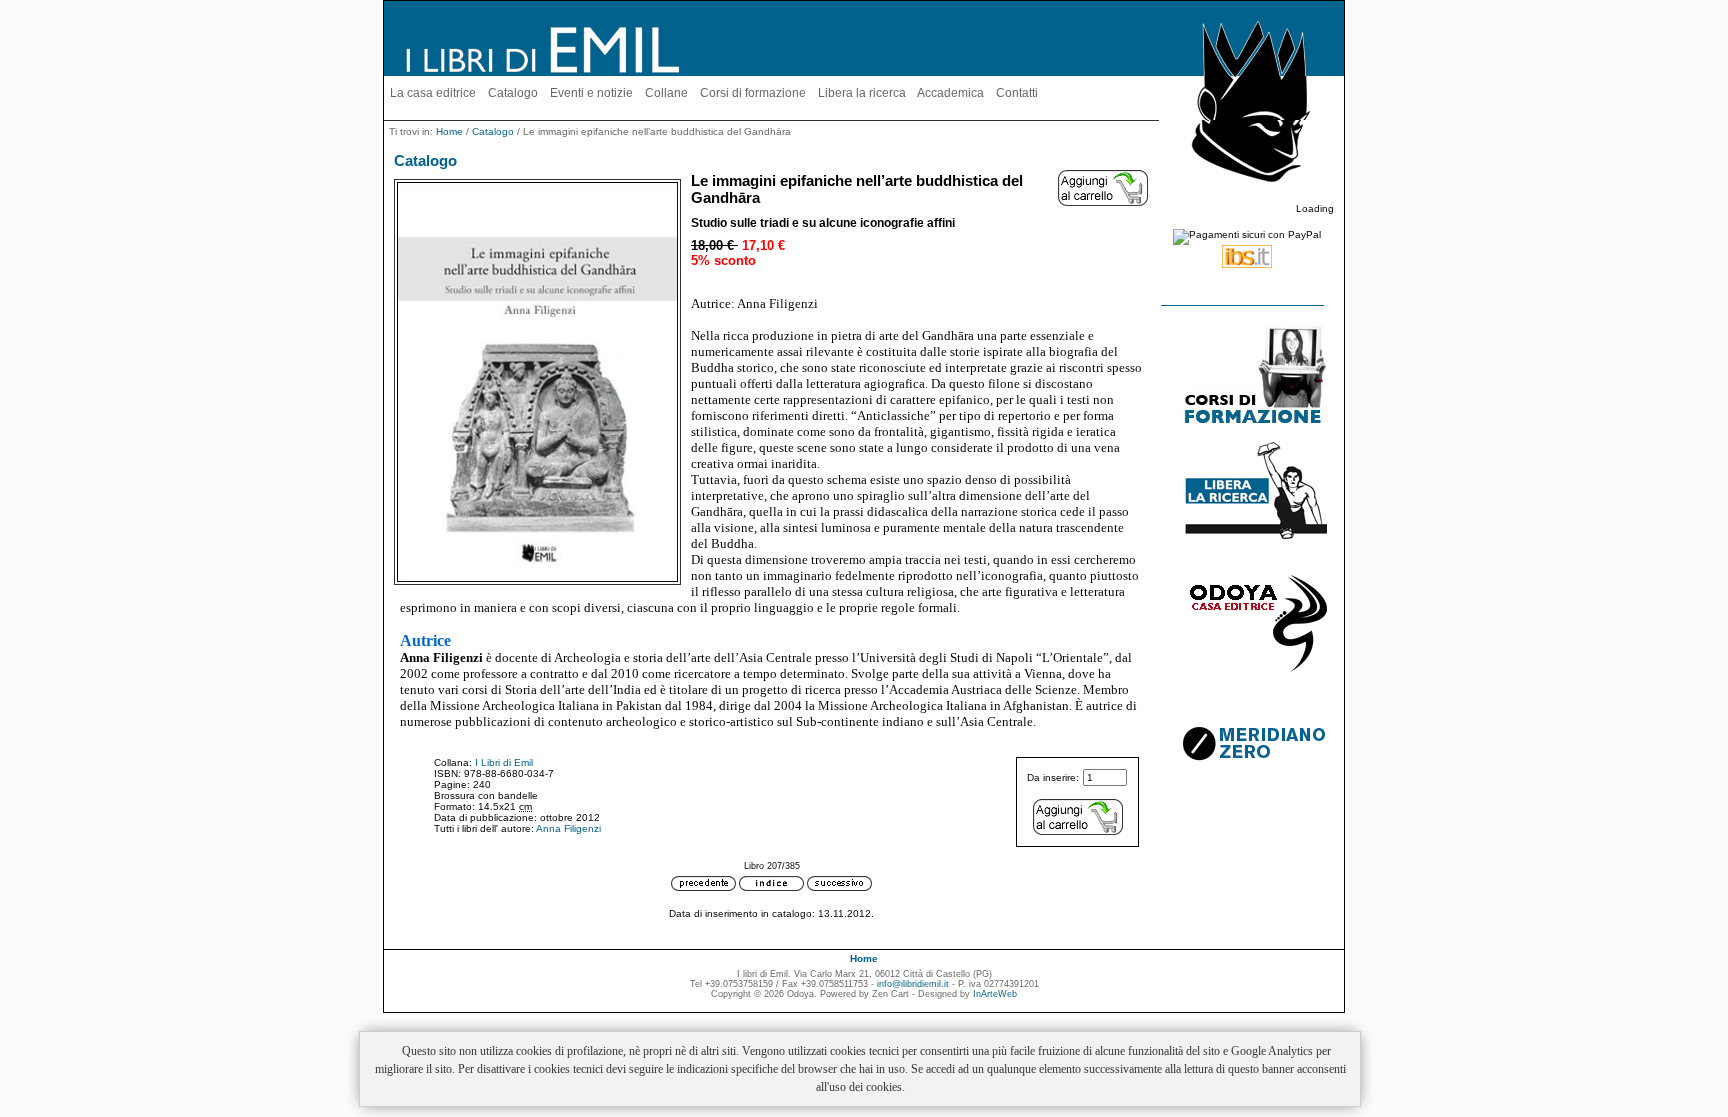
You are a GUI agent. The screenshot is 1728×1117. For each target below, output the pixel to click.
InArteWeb (995, 994)
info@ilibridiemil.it (913, 984)
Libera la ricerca (862, 93)
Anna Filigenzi (568, 828)
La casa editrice (433, 93)
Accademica (950, 93)
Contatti (1017, 93)
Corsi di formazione (753, 93)
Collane (666, 93)
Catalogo (513, 93)
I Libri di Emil (504, 762)
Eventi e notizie (591, 93)
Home (449, 131)
